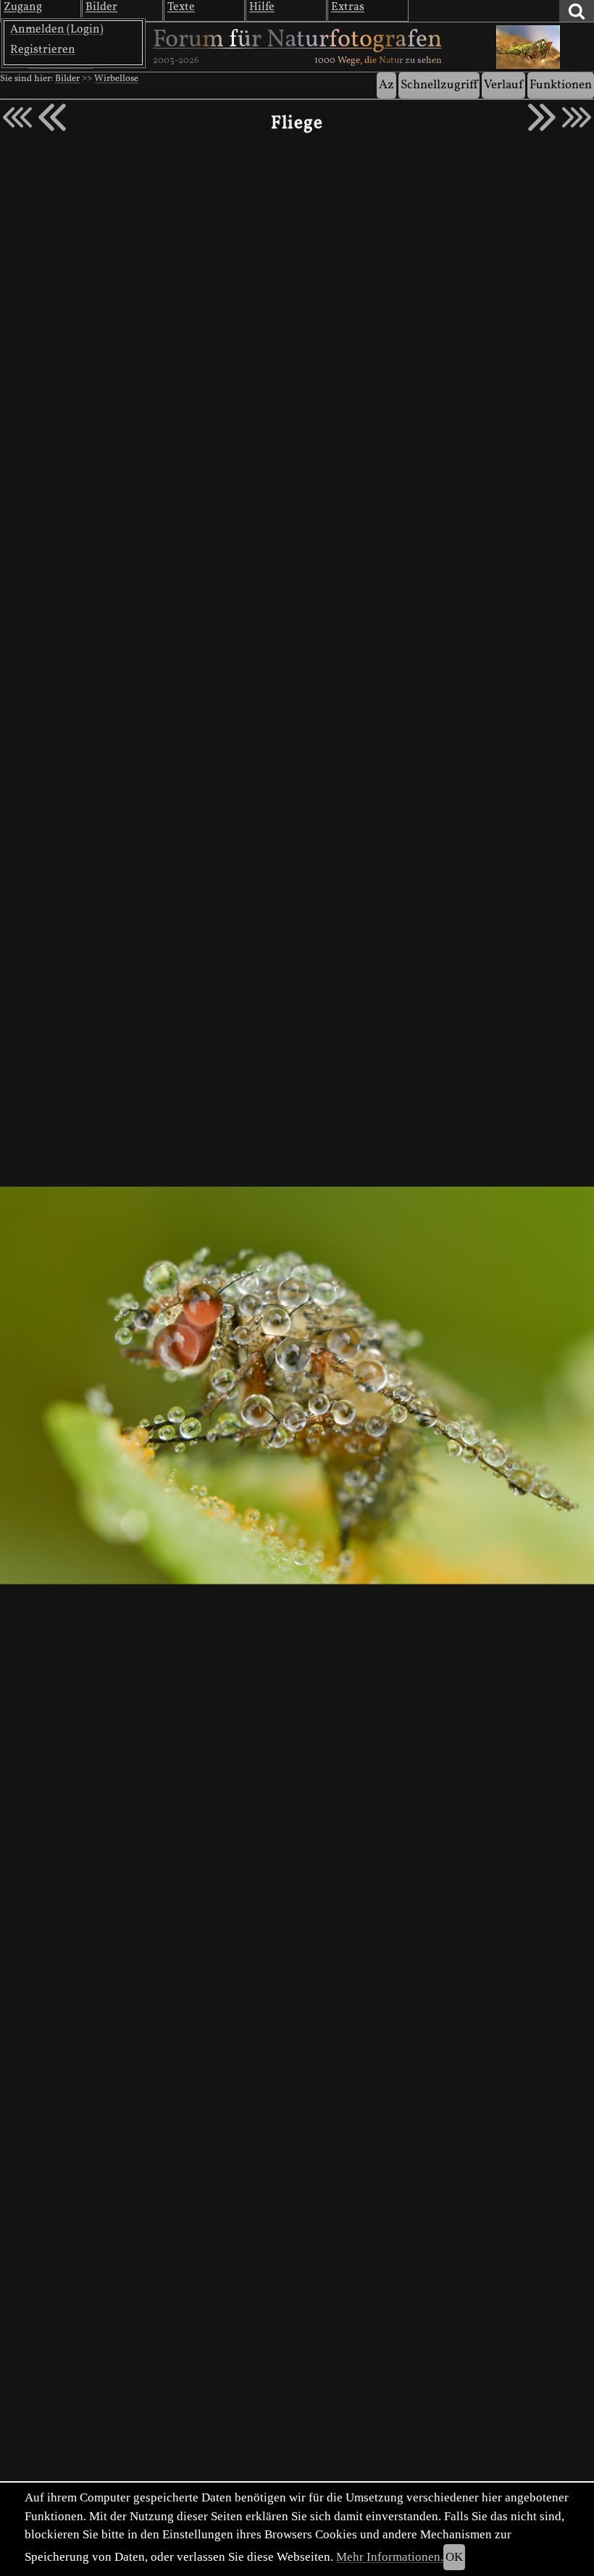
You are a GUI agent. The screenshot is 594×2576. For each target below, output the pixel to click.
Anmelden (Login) (57, 30)
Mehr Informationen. (390, 2557)
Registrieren (43, 50)
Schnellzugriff (439, 85)
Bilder (67, 79)
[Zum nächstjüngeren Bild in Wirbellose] (52, 117)
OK (454, 2557)
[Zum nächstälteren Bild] (577, 117)
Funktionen (561, 85)
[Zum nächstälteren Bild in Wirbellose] (542, 117)
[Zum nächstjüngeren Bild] (17, 117)
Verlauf (503, 85)
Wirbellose (116, 79)
